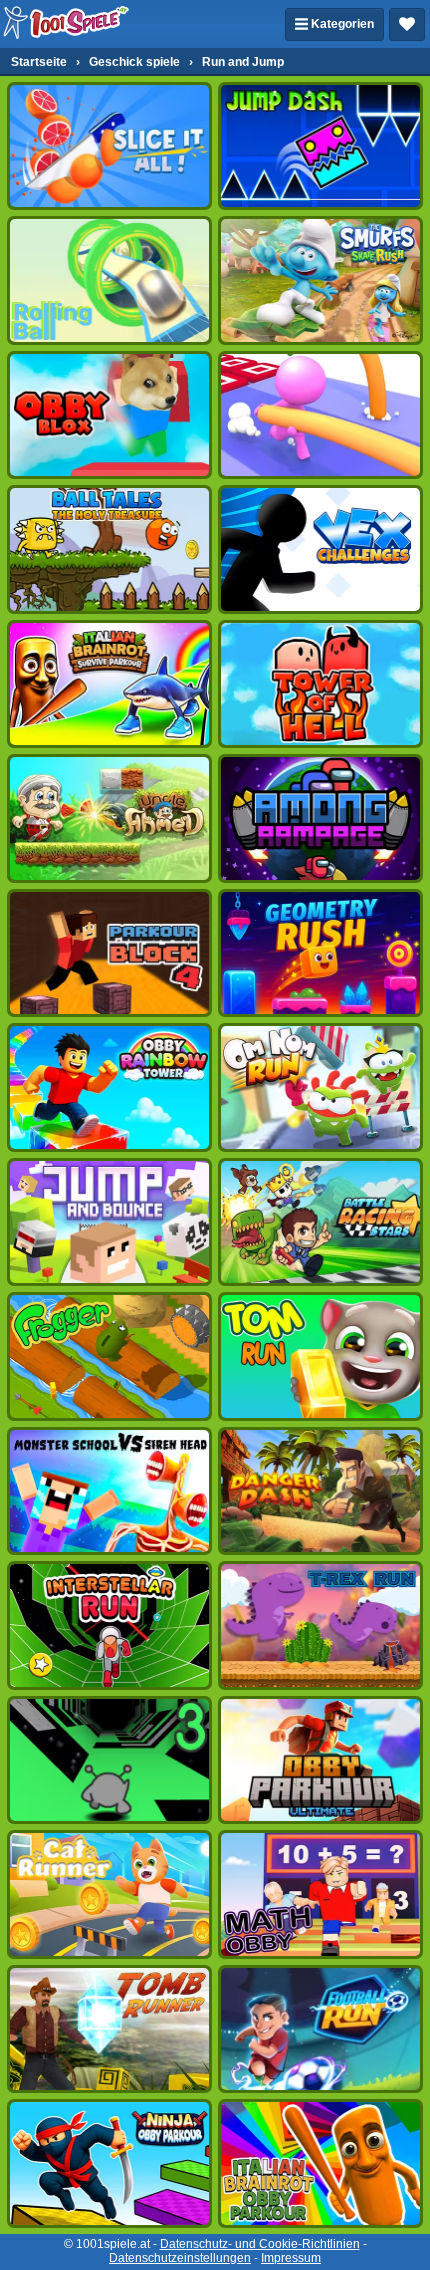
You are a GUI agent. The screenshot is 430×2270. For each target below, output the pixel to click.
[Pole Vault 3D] (320, 415)
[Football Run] (320, 2029)
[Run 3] (109, 1760)
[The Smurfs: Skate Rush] (320, 280)
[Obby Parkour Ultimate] (320, 1760)
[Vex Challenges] (320, 549)
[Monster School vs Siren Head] (109, 1491)
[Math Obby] (320, 1894)
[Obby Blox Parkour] (109, 415)
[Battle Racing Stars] (320, 1222)
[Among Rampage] (320, 818)
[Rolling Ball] (109, 280)
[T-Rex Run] (320, 1625)
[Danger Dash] (320, 1491)
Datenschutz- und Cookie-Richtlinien (260, 2244)
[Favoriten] (407, 24)
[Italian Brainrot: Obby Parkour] (320, 2163)
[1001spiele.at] (67, 24)
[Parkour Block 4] (109, 953)
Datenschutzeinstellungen (180, 2258)
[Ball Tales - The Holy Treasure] (109, 549)
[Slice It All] (109, 146)
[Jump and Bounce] (109, 1222)
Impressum (291, 2258)
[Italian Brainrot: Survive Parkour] (109, 684)
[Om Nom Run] (320, 1087)
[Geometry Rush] (320, 953)
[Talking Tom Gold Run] (320, 1356)
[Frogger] (109, 1356)
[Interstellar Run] (109, 1625)
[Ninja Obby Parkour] (109, 2163)
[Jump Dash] (320, 146)
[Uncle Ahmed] (109, 818)
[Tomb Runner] (109, 2029)
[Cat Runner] (109, 1894)
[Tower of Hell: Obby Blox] (320, 684)
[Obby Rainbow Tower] (109, 1087)
